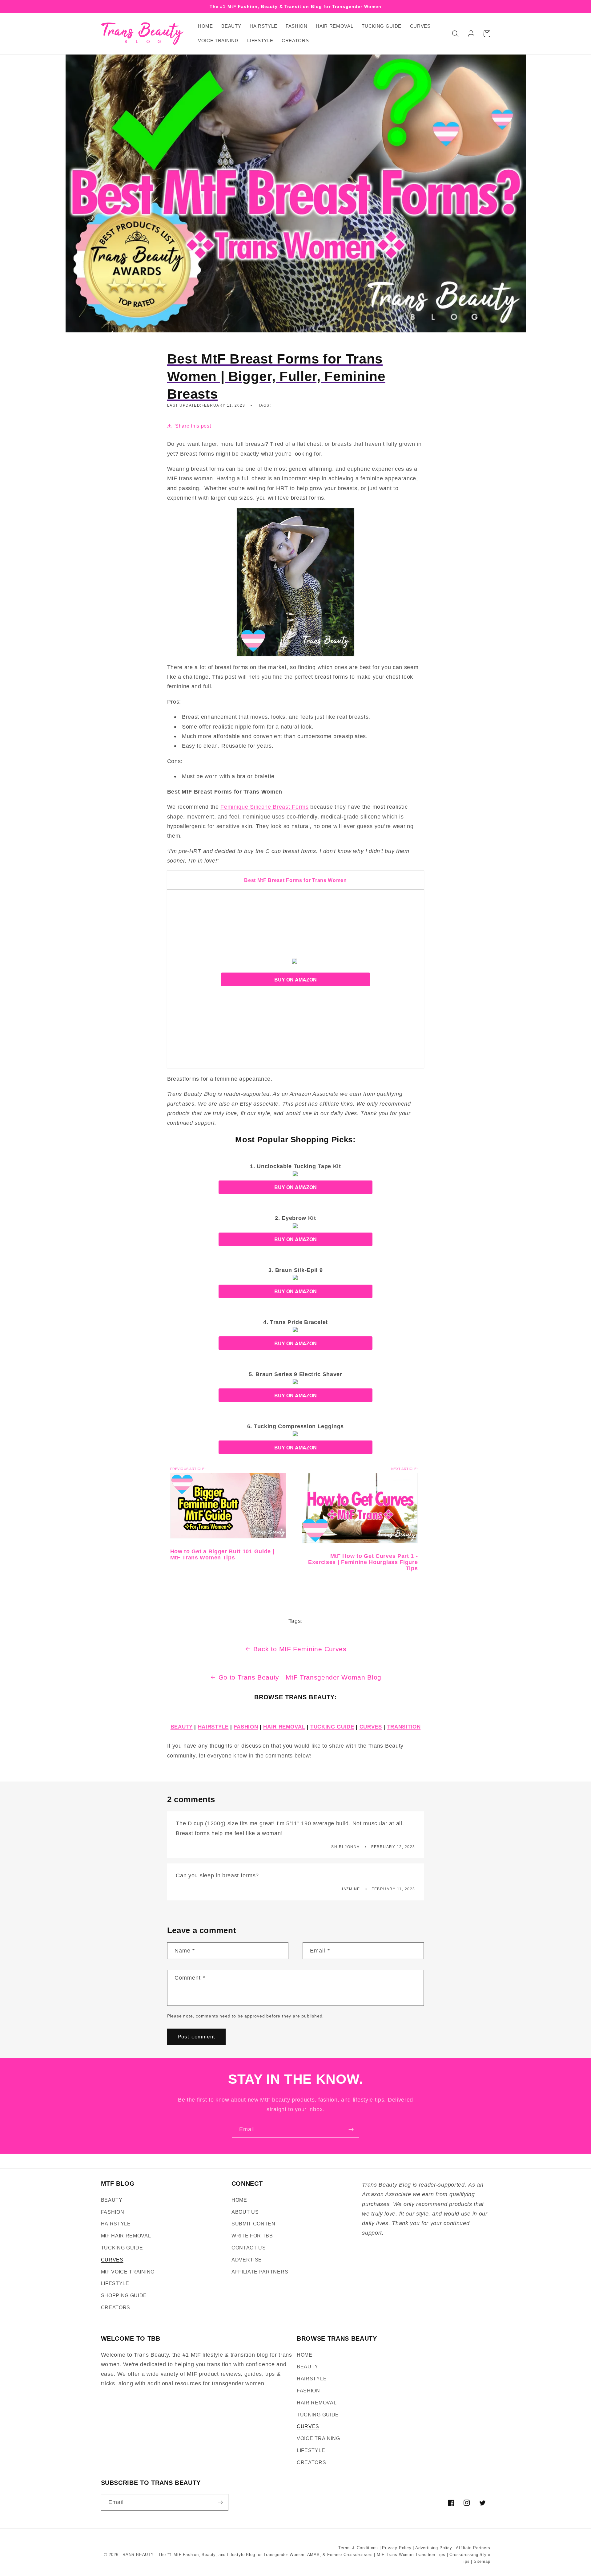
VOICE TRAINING (318, 2438)
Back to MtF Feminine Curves (300, 1649)
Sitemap (482, 2562)
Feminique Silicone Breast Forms (264, 807)
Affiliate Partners (473, 2548)
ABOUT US (245, 2212)
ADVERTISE (247, 2260)
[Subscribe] (351, 2129)
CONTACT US (249, 2248)
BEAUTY (182, 1727)
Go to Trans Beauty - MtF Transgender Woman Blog (300, 1677)
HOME (239, 2200)
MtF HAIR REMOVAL (126, 2236)
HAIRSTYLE (213, 1727)
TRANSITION (404, 1727)
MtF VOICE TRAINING (128, 2272)
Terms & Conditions (358, 2548)
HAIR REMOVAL (284, 1727)
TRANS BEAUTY (137, 2555)
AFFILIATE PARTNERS (260, 2272)
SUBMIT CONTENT (255, 2224)
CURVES (371, 1727)
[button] (456, 34)
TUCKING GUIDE (332, 1727)
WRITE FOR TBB (252, 2236)
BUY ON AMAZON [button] (295, 979)
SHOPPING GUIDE (124, 2295)
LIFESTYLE (115, 2283)
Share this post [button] (193, 426)
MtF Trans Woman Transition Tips (411, 2555)
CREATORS (116, 2307)
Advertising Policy (434, 2548)
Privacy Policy (397, 2548)
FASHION (246, 1727)
